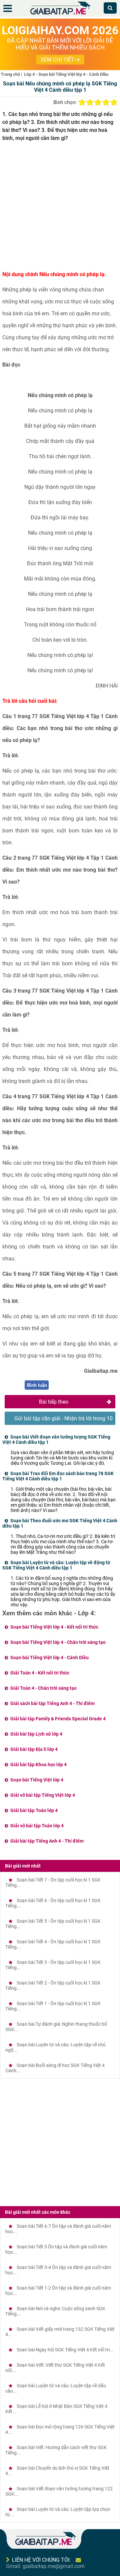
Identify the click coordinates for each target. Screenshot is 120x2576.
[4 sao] (106, 102)
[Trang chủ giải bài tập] (60, 15)
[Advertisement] (60, 209)
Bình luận (37, 1385)
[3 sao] (98, 102)
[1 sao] (82, 102)
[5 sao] (114, 102)
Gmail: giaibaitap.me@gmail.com (45, 2566)
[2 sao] (90, 102)
